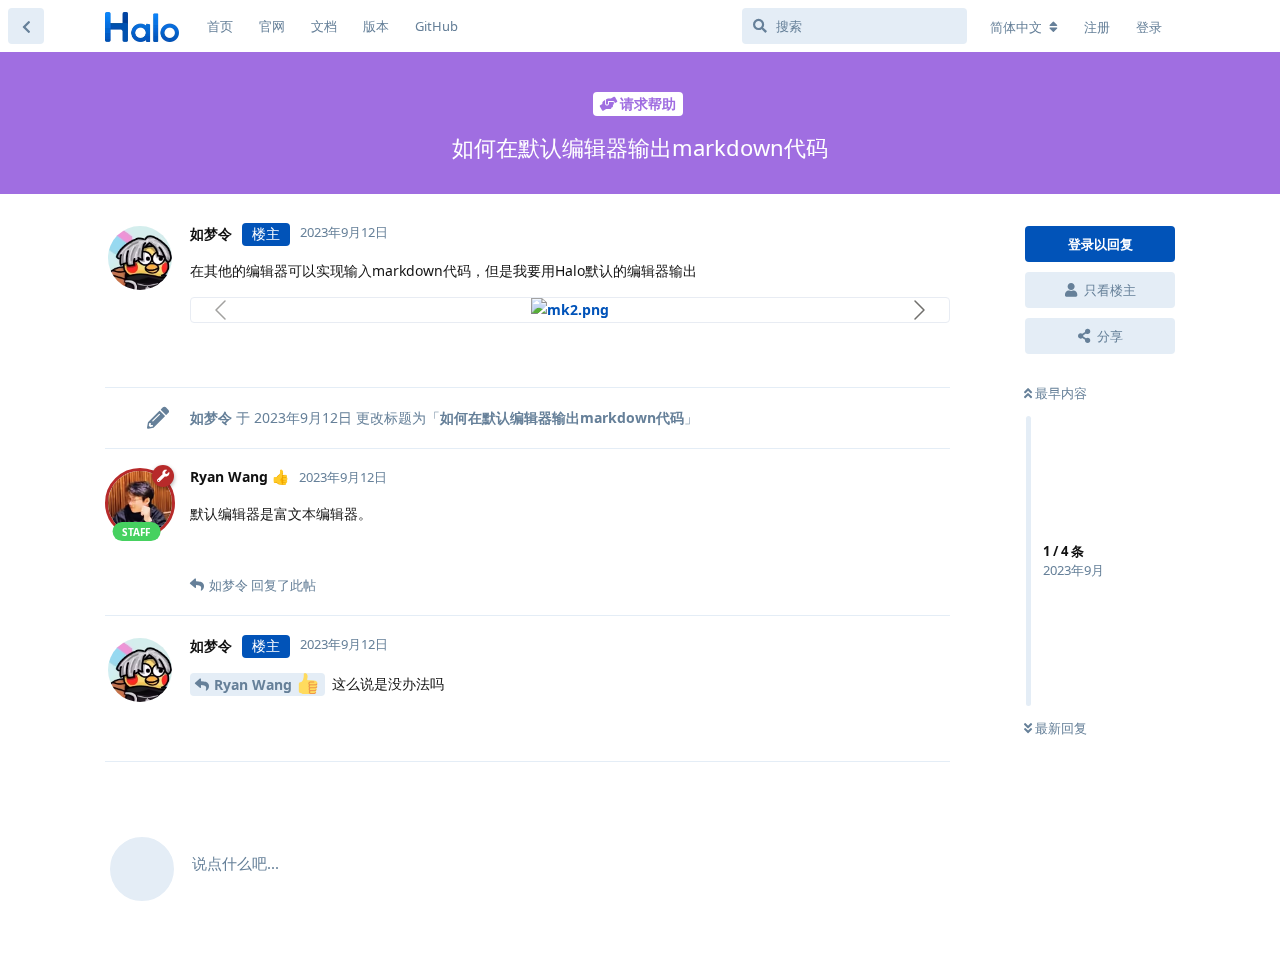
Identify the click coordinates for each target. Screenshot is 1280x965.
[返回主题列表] (26, 26)
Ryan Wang (255, 684)
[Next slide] (918, 310)
